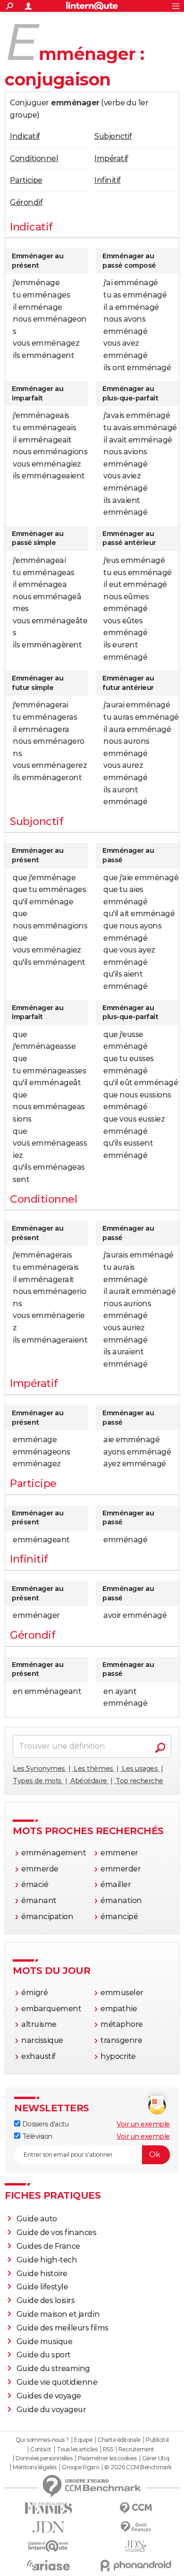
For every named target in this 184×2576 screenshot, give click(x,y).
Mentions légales (34, 2467)
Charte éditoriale (119, 2440)
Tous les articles (77, 2449)
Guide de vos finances (57, 2232)
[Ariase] (48, 2565)
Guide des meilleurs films (63, 2328)
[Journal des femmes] (48, 2508)
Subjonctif (113, 136)
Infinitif (108, 180)
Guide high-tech (47, 2260)
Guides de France (48, 2246)
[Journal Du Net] (48, 2527)
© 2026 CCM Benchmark (138, 2467)
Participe (26, 180)
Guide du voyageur (51, 2410)
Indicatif (25, 136)
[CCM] (136, 2508)
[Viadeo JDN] (136, 2546)
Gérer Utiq (155, 2458)
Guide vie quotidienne (57, 2382)
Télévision (36, 2136)
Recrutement (136, 2449)
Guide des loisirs (46, 2300)
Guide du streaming (53, 2368)
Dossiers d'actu (44, 2124)
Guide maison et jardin (58, 2314)
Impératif (111, 158)
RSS (108, 2449)
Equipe (83, 2440)
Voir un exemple (143, 2124)
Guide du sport (44, 2355)
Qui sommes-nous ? (42, 2440)
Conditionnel (34, 158)
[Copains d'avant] (48, 2546)
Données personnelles (44, 2458)
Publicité (157, 2440)
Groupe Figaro (80, 2467)
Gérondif (26, 202)
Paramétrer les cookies (107, 2458)
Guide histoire (42, 2274)
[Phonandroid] (136, 2565)
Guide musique (45, 2342)
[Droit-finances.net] (136, 2527)
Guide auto (37, 2219)
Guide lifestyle (42, 2287)
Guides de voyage (49, 2396)
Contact (41, 2449)
